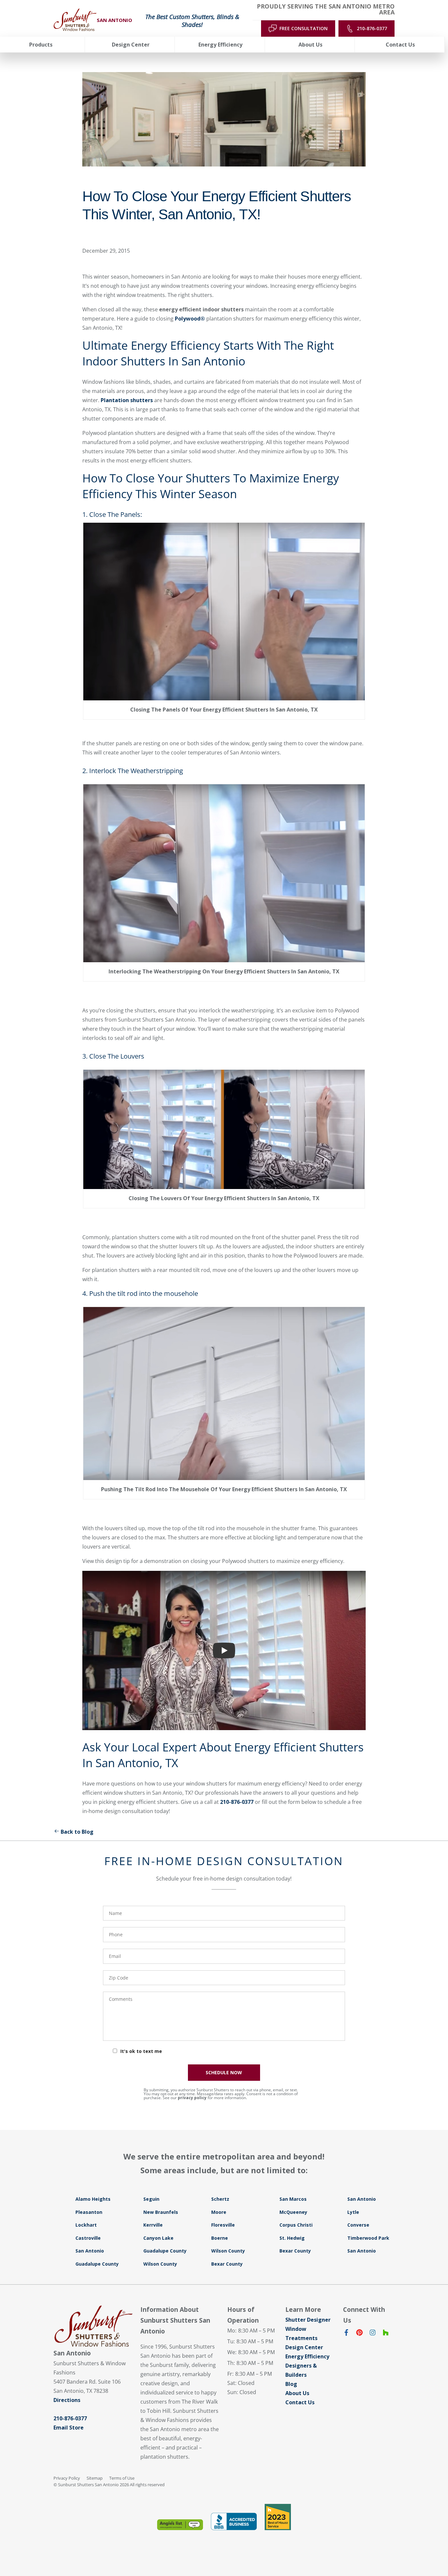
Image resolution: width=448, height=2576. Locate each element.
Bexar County (295, 2251)
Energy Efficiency (307, 2356)
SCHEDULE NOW (224, 2072)
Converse (358, 2225)
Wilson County (228, 2251)
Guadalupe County (165, 2251)
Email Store (69, 2428)
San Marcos (293, 2199)
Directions (67, 2400)
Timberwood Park (368, 2238)
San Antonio (362, 2199)
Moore (219, 2212)
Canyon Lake (158, 2238)
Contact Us (300, 2402)
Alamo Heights (93, 2199)
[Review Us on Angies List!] (180, 2525)
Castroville (88, 2238)
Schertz (220, 2199)
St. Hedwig (292, 2238)
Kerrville (153, 2225)
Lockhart (86, 2225)
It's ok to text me (141, 2051)
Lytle (353, 2212)
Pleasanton (89, 2212)
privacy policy (192, 2098)
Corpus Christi (296, 2225)
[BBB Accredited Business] (234, 2521)
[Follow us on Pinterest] (359, 2334)
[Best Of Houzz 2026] (278, 2517)
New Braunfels (161, 2212)
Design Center (304, 2347)
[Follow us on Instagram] (373, 2334)
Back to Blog (77, 1832)
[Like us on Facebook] (346, 2334)
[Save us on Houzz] (386, 2334)
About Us (297, 2393)
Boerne (220, 2238)
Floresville (223, 2225)
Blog (291, 2384)
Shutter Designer (308, 2320)
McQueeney (293, 2212)
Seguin (151, 2199)
